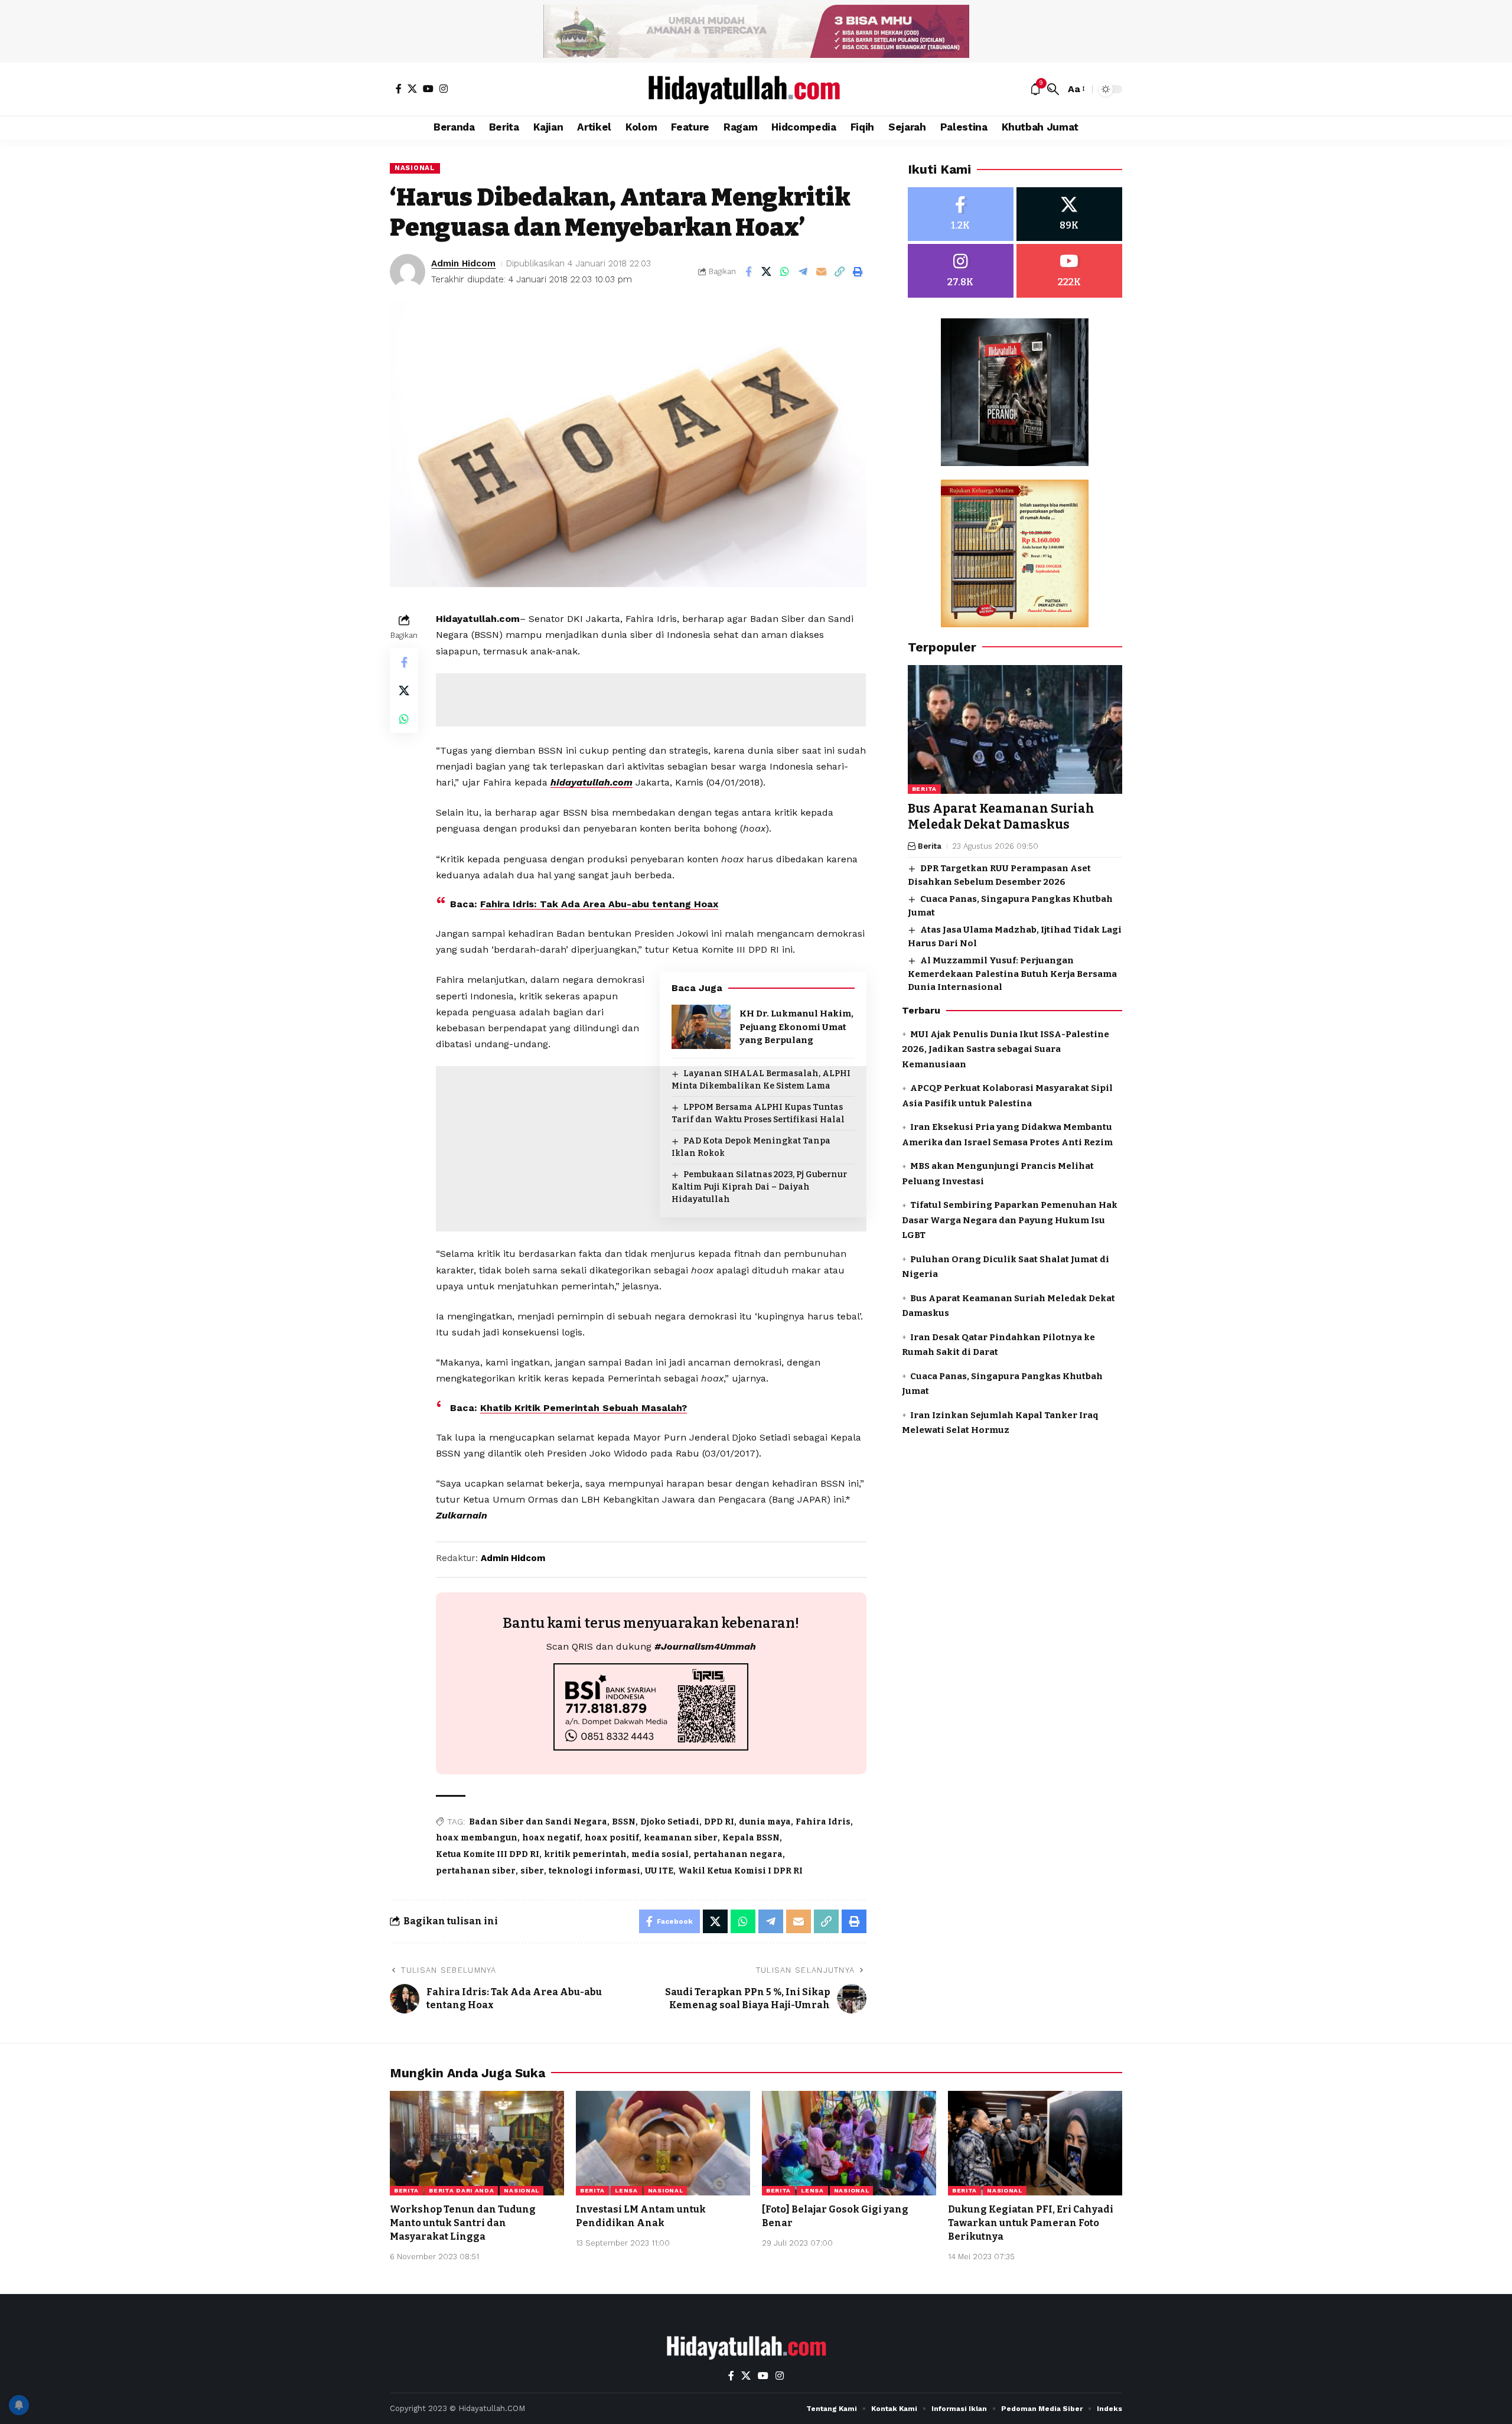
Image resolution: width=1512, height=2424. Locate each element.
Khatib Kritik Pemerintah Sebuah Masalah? (584, 1408)
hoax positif (612, 1838)
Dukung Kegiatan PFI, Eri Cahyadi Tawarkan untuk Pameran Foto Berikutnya (1031, 2223)
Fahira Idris (823, 1822)
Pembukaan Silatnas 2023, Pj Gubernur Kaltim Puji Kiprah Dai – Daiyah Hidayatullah (759, 1187)
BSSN (624, 1822)
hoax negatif (551, 1838)
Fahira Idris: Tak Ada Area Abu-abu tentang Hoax (599, 904)
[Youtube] (1069, 271)
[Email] (822, 272)
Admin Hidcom (463, 263)
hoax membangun (477, 1838)
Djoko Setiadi (670, 1822)
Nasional (415, 168)
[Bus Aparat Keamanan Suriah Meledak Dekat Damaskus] (1015, 729)
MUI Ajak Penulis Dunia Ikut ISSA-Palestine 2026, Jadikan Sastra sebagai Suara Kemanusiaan (1006, 1049)
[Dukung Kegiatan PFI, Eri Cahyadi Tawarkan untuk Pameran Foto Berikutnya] (1035, 2143)
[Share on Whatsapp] (785, 272)
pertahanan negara (738, 1854)
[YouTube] (428, 89)
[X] (412, 89)
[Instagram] (444, 89)
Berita (924, 789)
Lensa (626, 2190)
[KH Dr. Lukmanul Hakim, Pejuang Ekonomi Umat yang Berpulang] (701, 1027)
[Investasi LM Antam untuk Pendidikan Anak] (663, 2143)
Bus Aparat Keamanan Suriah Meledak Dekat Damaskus (1001, 817)
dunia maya (765, 1822)
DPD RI (719, 1822)
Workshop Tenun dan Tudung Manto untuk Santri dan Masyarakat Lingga (463, 2223)
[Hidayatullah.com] (756, 89)
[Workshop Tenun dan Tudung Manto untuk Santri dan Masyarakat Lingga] (477, 2143)
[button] (1053, 89)
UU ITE (659, 1871)
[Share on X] (767, 272)
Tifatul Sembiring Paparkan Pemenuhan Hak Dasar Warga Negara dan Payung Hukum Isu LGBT (1010, 1220)
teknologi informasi (594, 1871)
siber (532, 1871)
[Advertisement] (651, 700)
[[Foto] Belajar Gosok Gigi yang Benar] (849, 2143)
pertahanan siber (476, 1871)
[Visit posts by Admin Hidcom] (408, 272)
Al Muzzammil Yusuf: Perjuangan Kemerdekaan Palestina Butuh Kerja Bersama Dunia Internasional (1012, 974)
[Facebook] (399, 89)
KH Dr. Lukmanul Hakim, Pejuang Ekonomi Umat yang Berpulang (796, 1027)
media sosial (660, 1854)
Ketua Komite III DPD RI (488, 1854)
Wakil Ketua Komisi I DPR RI (740, 1871)
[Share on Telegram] (803, 272)
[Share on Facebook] (748, 272)
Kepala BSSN (751, 1838)
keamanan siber (681, 1838)
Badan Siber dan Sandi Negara (538, 1822)
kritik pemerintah (585, 1854)
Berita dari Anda (461, 2190)
